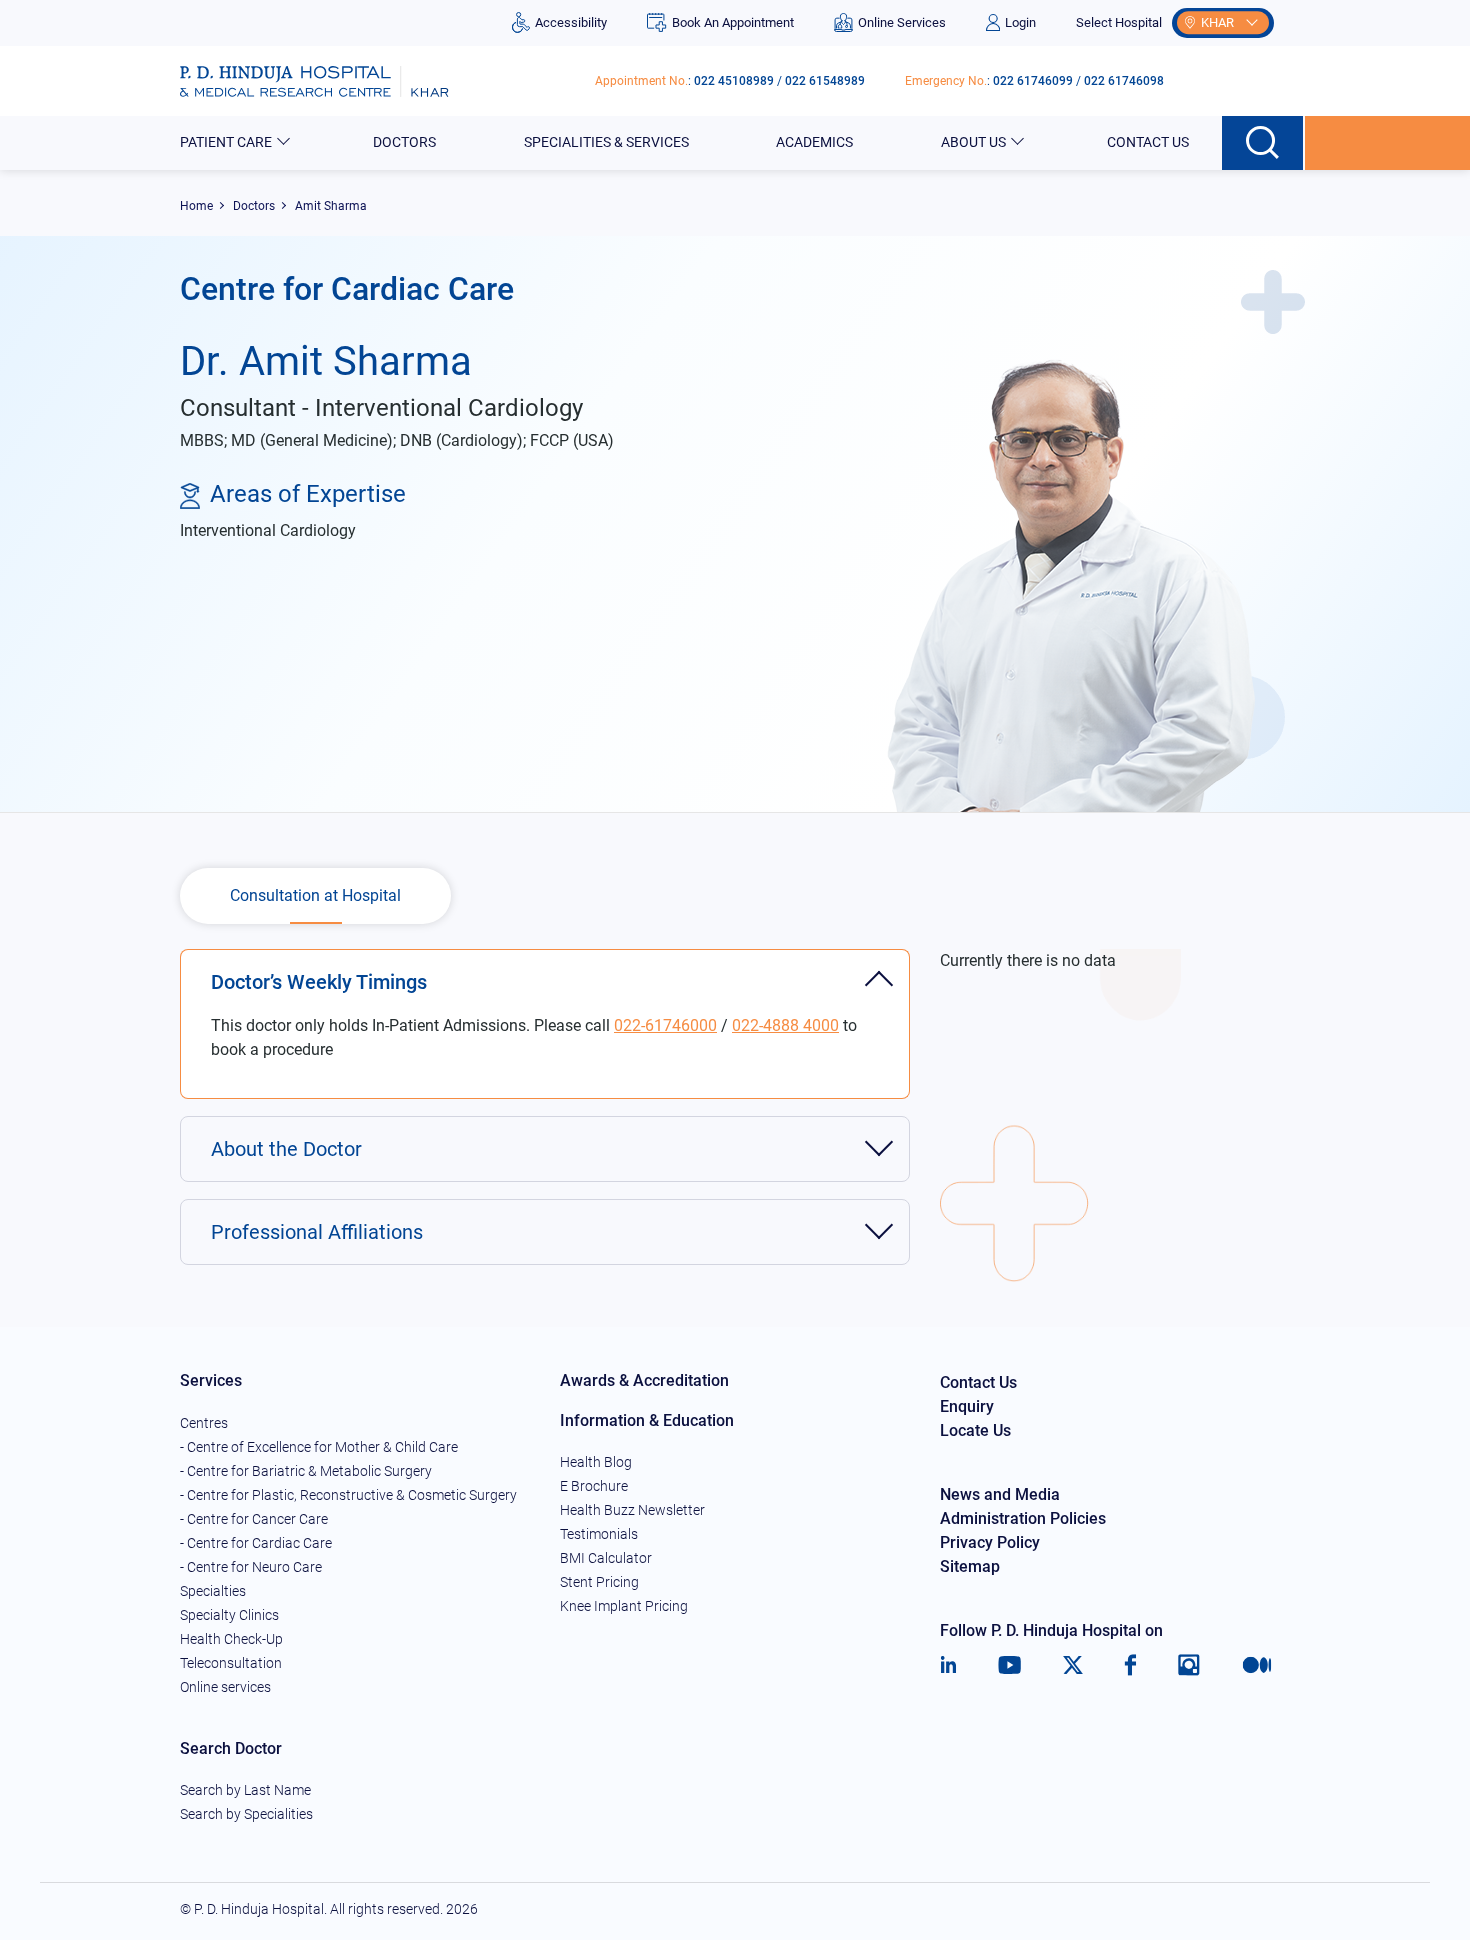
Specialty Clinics (229, 1615)
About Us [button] (973, 142)
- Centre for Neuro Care (251, 1567)
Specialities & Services (606, 142)
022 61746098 (1124, 81)
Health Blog (596, 1462)
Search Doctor (231, 1748)
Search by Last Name (245, 1790)
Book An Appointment (732, 22)
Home (196, 206)
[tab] (545, 971)
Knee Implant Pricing (624, 1606)
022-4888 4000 (785, 1025)
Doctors (404, 142)
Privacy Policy (990, 1542)
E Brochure (594, 1486)
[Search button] (1263, 143)
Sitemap (970, 1566)
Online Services (902, 22)
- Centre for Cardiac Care (256, 1543)
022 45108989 (734, 81)
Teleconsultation (231, 1663)
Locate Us (975, 1430)
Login (1020, 22)
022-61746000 (665, 1025)
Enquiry (967, 1406)
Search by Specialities (246, 1814)
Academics (814, 142)
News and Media (1000, 1494)
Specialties (213, 1591)
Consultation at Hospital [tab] (315, 895)
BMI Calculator (606, 1558)
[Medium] (1257, 1665)
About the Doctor (286, 1149)
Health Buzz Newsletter (632, 1510)
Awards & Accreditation (644, 1380)
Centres (204, 1423)
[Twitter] (1073, 1665)
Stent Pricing (599, 1582)
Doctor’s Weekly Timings (319, 982)
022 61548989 (825, 81)
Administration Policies (1023, 1518)
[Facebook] (1130, 1665)
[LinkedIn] (948, 1665)
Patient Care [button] (226, 142)
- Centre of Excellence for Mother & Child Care (319, 1447)
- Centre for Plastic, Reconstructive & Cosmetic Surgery (348, 1495)
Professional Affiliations (317, 1232)
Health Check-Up (231, 1639)
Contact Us (1148, 142)
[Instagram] (1189, 1665)
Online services (225, 1687)
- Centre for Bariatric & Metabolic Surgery (306, 1471)
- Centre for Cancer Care (254, 1519)
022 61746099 (1033, 81)
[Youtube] (1009, 1665)
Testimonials (599, 1534)
